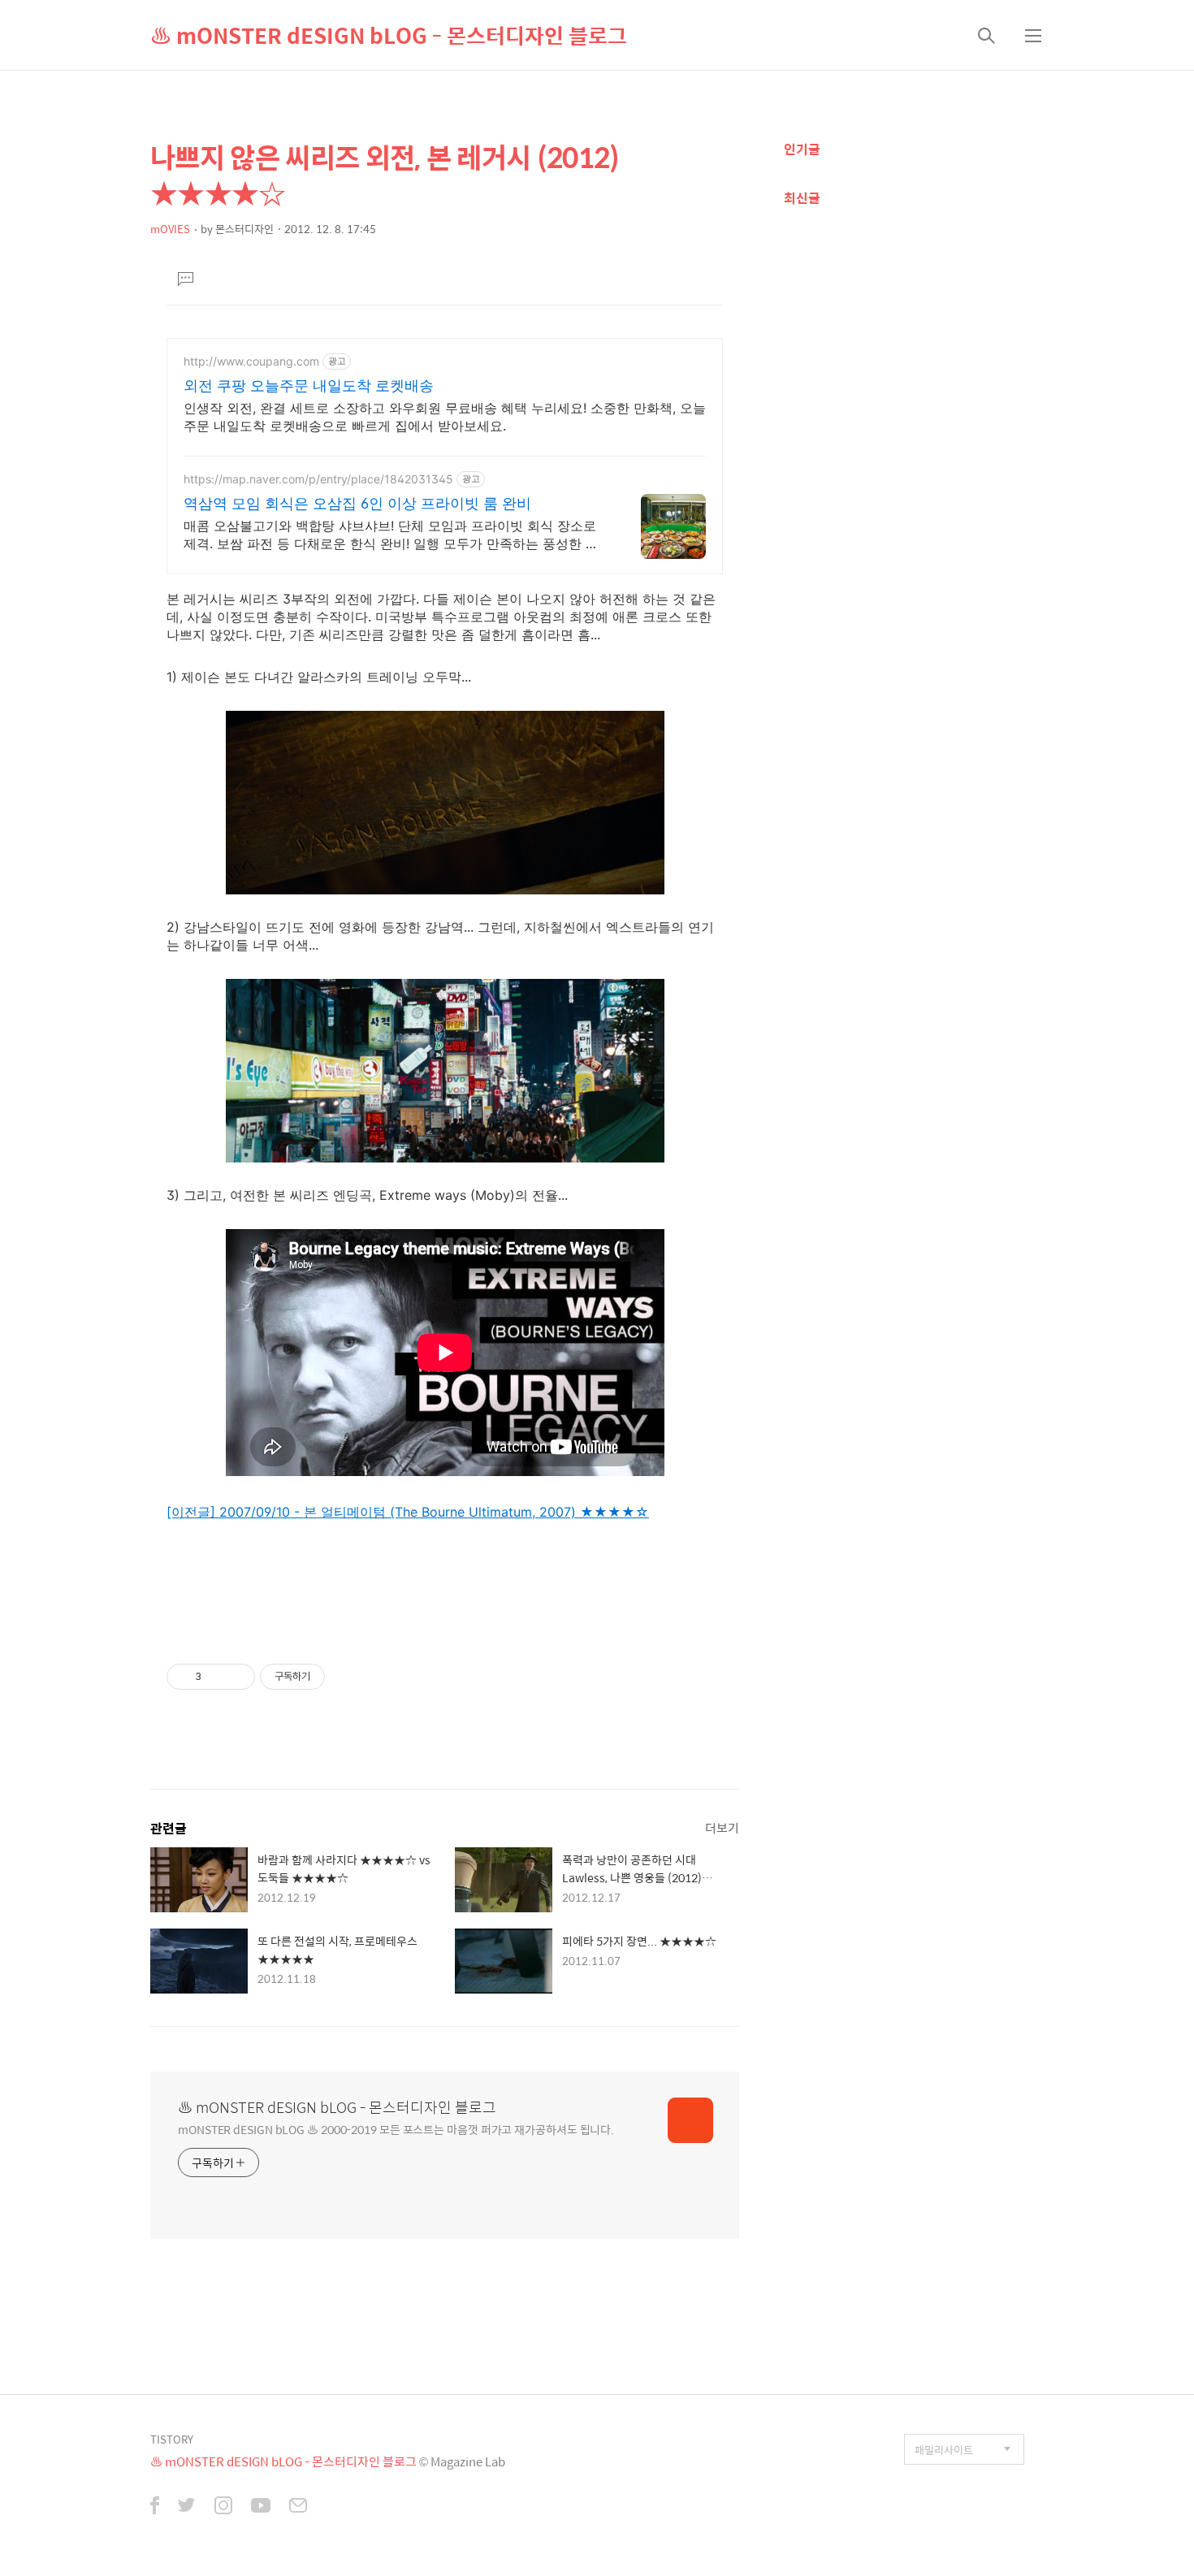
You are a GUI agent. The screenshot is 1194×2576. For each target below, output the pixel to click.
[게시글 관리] (237, 1677)
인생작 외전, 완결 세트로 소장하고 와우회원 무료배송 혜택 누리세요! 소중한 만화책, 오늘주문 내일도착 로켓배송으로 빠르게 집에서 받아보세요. (445, 417)
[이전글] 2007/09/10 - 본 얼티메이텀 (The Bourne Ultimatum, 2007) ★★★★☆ (408, 1512)
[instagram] (223, 2507)
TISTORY (172, 2439)
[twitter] (187, 2507)
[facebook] (155, 2507)
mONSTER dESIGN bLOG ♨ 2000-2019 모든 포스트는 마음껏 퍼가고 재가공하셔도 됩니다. (396, 2129)
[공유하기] (216, 1677)
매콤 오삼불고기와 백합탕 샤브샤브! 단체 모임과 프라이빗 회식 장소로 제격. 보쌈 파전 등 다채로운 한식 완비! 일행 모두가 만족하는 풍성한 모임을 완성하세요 (391, 535)
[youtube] (261, 2507)
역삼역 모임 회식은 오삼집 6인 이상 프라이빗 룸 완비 (357, 503)
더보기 (722, 1827)
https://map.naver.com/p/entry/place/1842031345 (318, 479)
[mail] (298, 2507)
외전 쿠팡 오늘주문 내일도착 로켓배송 (309, 385)
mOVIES (170, 229)
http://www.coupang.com (251, 361)
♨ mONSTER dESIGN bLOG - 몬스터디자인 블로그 (389, 35)
